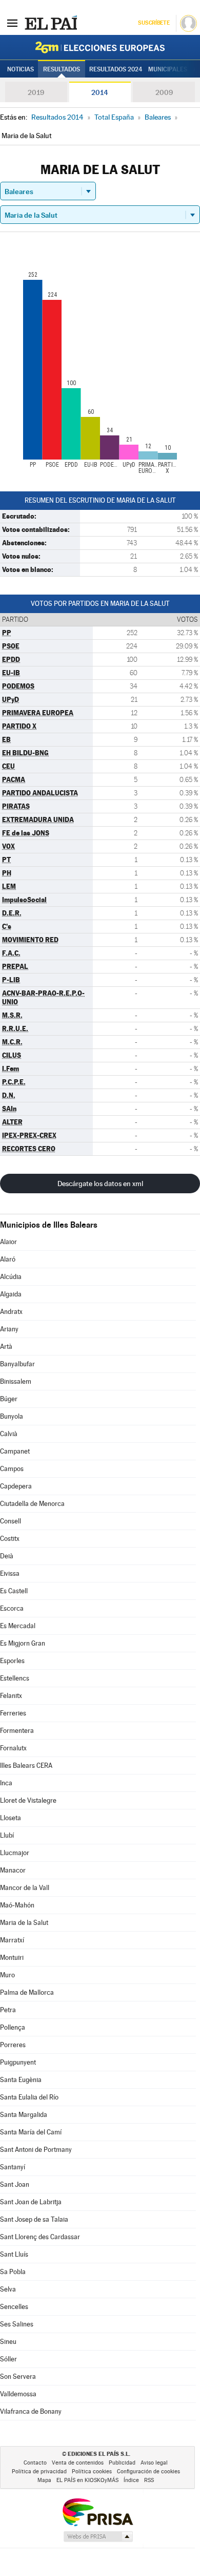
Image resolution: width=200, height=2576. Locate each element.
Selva (8, 2289)
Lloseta (11, 1818)
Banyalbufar (17, 1364)
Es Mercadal (18, 1626)
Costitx (10, 1539)
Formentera (17, 1731)
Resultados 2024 (116, 69)
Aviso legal (154, 2463)
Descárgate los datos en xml (100, 1184)
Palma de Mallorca (27, 1992)
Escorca (12, 1608)
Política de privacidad (39, 2472)
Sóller (8, 2359)
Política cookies (92, 2472)
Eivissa (10, 1573)
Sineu (8, 2342)
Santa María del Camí (31, 2132)
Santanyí (13, 2167)
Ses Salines (17, 2324)
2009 (164, 92)
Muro (7, 1975)
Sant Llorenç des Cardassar (40, 2237)
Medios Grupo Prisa (98, 2536)
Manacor (13, 1870)
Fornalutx (13, 1748)
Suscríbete (154, 23)
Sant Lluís (14, 2254)
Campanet (15, 1451)
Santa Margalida (24, 2115)
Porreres (13, 2045)
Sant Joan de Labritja (31, 2202)
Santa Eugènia (21, 2080)
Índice (131, 2480)
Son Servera (18, 2377)
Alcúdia (11, 1277)
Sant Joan (15, 2184)
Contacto (35, 2463)
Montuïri (12, 1958)
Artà (6, 1347)
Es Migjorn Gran (23, 1643)
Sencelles (14, 2307)
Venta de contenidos (78, 2463)
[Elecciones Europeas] (100, 47)
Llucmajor (15, 1853)
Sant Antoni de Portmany (36, 2150)
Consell (11, 1521)
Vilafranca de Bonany (31, 2411)
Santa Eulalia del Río (29, 2097)
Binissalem (16, 1381)
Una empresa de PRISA (97, 2512)
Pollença (13, 2027)
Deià (7, 1556)
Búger (9, 1399)
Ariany (9, 1329)
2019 (36, 92)
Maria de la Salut (24, 1923)
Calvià (9, 1434)
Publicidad (122, 2463)
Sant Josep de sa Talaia (34, 2219)
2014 (100, 92)
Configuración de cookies (148, 2472)
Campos (12, 1469)
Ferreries (13, 1713)
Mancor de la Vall (25, 1888)
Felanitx (11, 1696)
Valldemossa (18, 2394)
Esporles (12, 1661)
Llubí (7, 1835)
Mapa (44, 2480)
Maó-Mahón (17, 1905)
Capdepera (16, 1486)
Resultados (62, 69)
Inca (6, 1783)
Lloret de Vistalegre (28, 1800)
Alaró (8, 1259)
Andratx (11, 1312)
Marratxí (12, 1940)
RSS (149, 2480)
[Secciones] (12, 23)
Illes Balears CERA (26, 1766)
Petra (8, 2010)
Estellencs (15, 1678)
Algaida (11, 1294)
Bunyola (12, 1416)
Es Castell (14, 1591)
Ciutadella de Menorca (32, 1504)
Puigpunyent (18, 2062)
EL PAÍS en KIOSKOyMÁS (87, 2480)
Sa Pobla (13, 2272)
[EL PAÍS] (51, 23)
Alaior (8, 1242)
